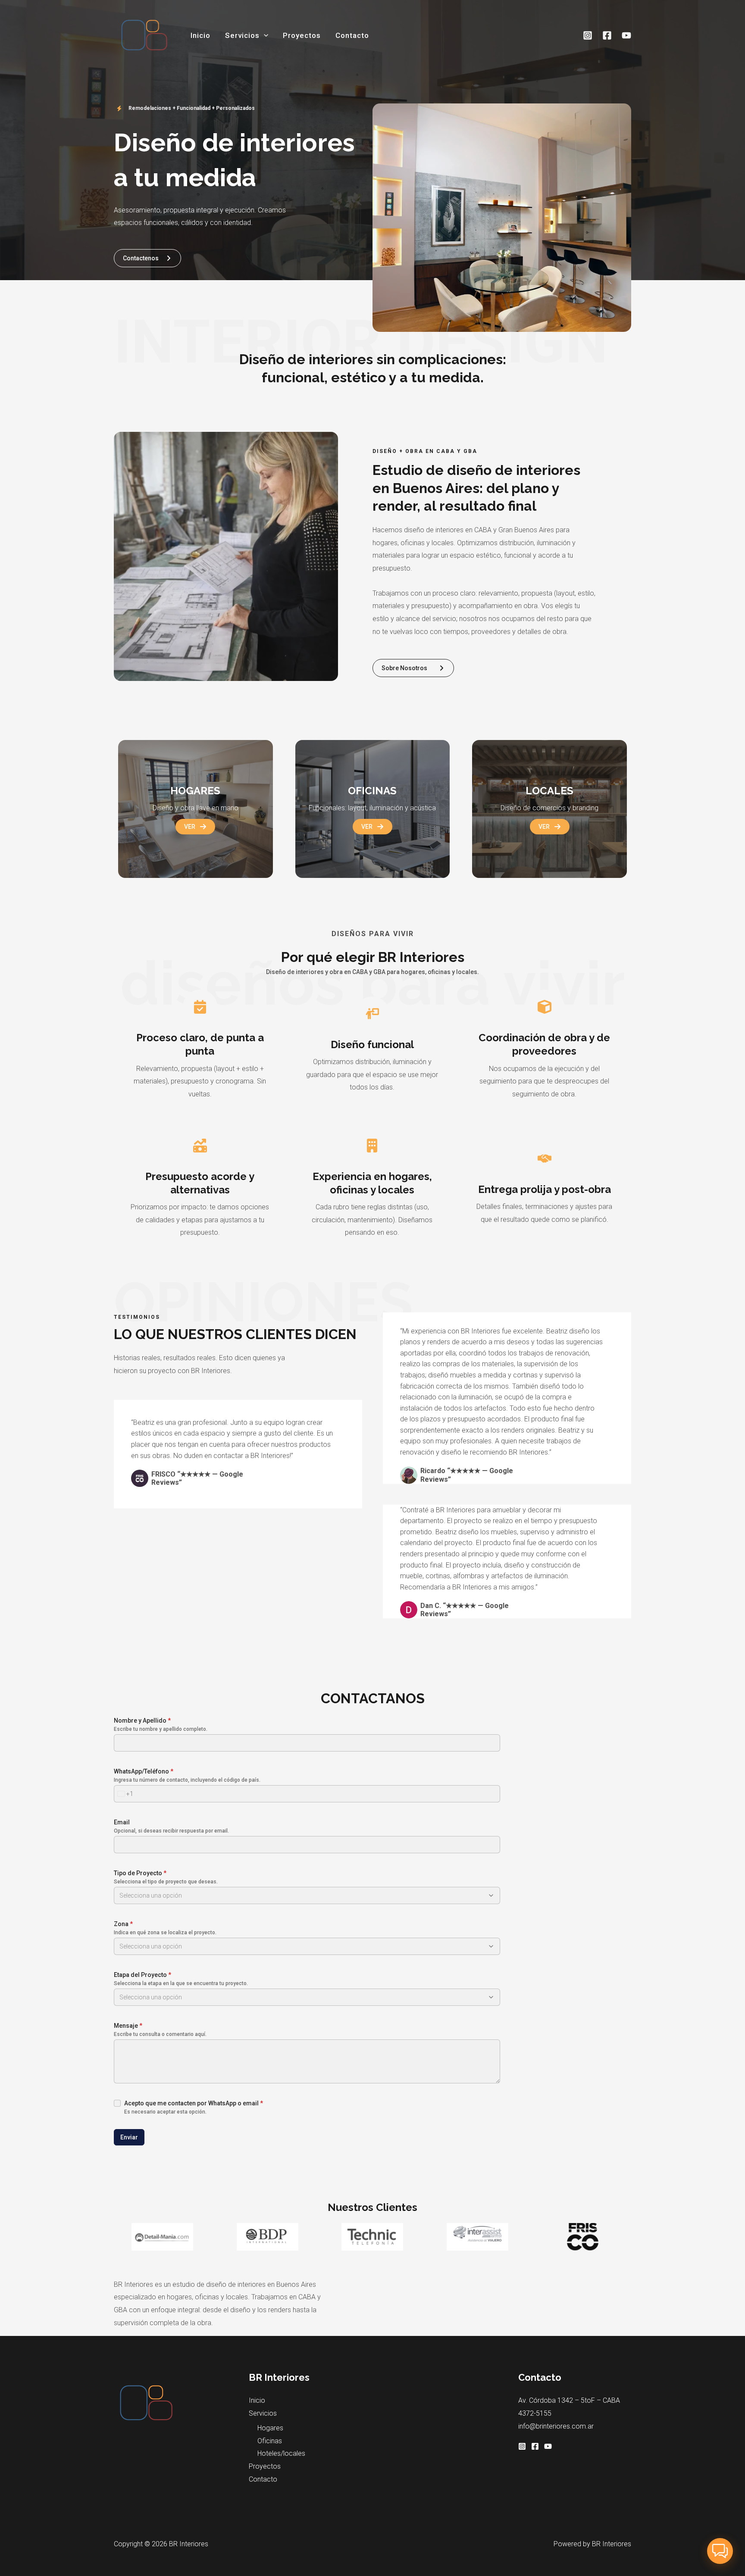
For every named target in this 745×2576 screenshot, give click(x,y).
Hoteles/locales (281, 2453)
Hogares (270, 2428)
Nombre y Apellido (142, 1720)
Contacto (352, 35)
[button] (264, 35)
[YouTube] (626, 35)
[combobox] (124, 1794)
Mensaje (128, 2026)
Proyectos (302, 35)
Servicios (242, 35)
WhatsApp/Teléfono (144, 1771)
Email (122, 1822)
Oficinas (270, 2441)
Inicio (200, 35)
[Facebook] (607, 35)
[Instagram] (588, 35)
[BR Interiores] (144, 35)
